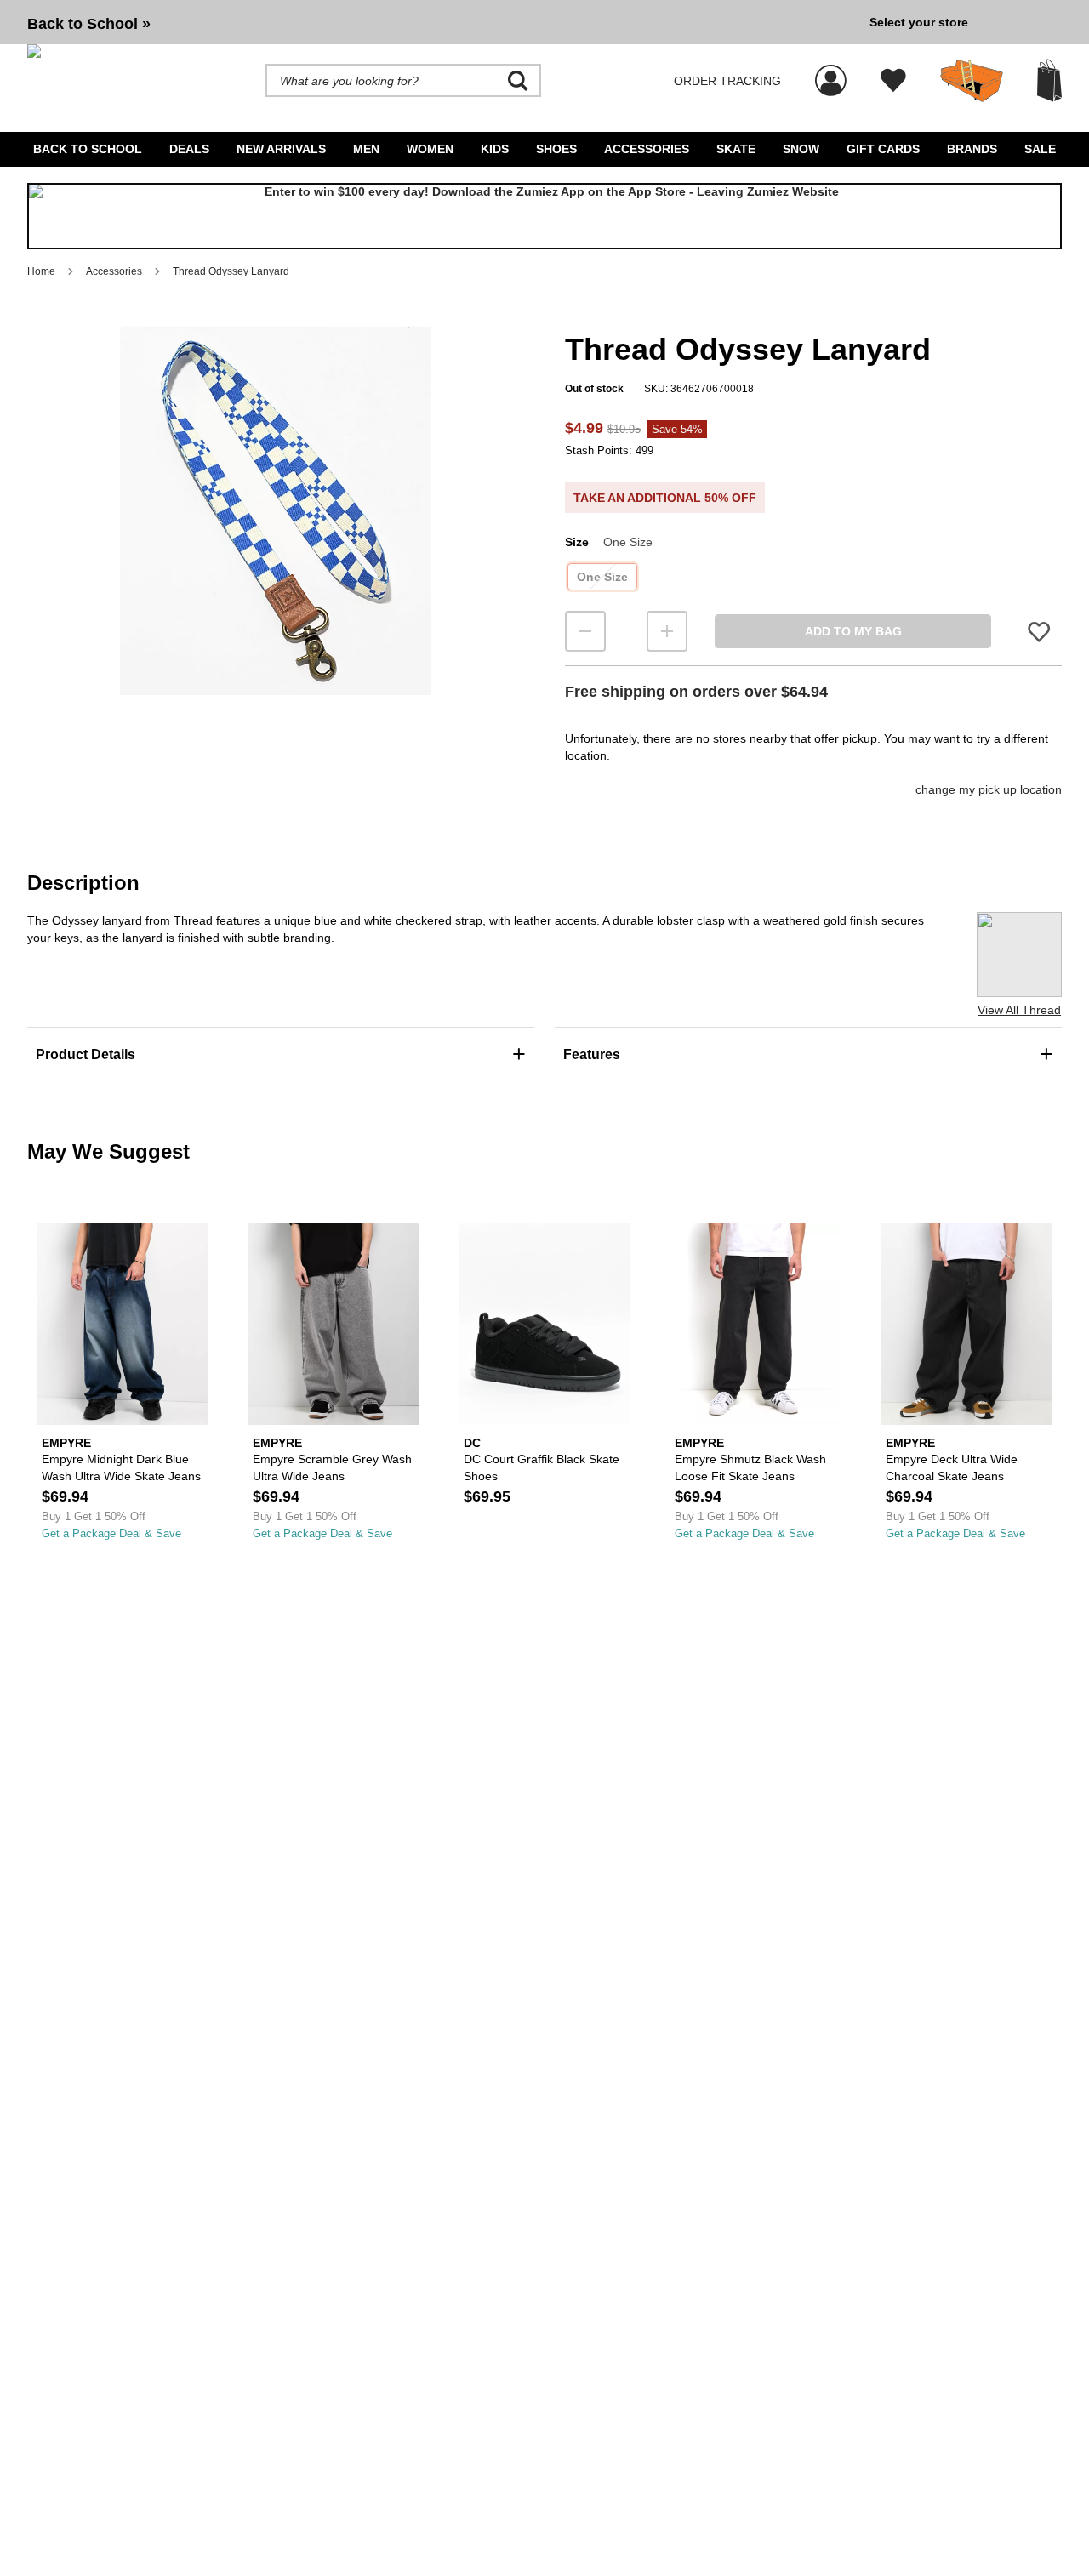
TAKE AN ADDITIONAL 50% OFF (665, 498)
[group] (442, 22)
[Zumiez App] (544, 216)
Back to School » (89, 24)
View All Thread (1019, 1010)
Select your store (919, 22)
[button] (276, 510)
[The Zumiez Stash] (972, 81)
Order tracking (727, 81)
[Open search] (518, 81)
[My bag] (1049, 80)
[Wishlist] (893, 81)
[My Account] (831, 71)
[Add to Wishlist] (1039, 632)
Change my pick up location (989, 789)
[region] (276, 539)
